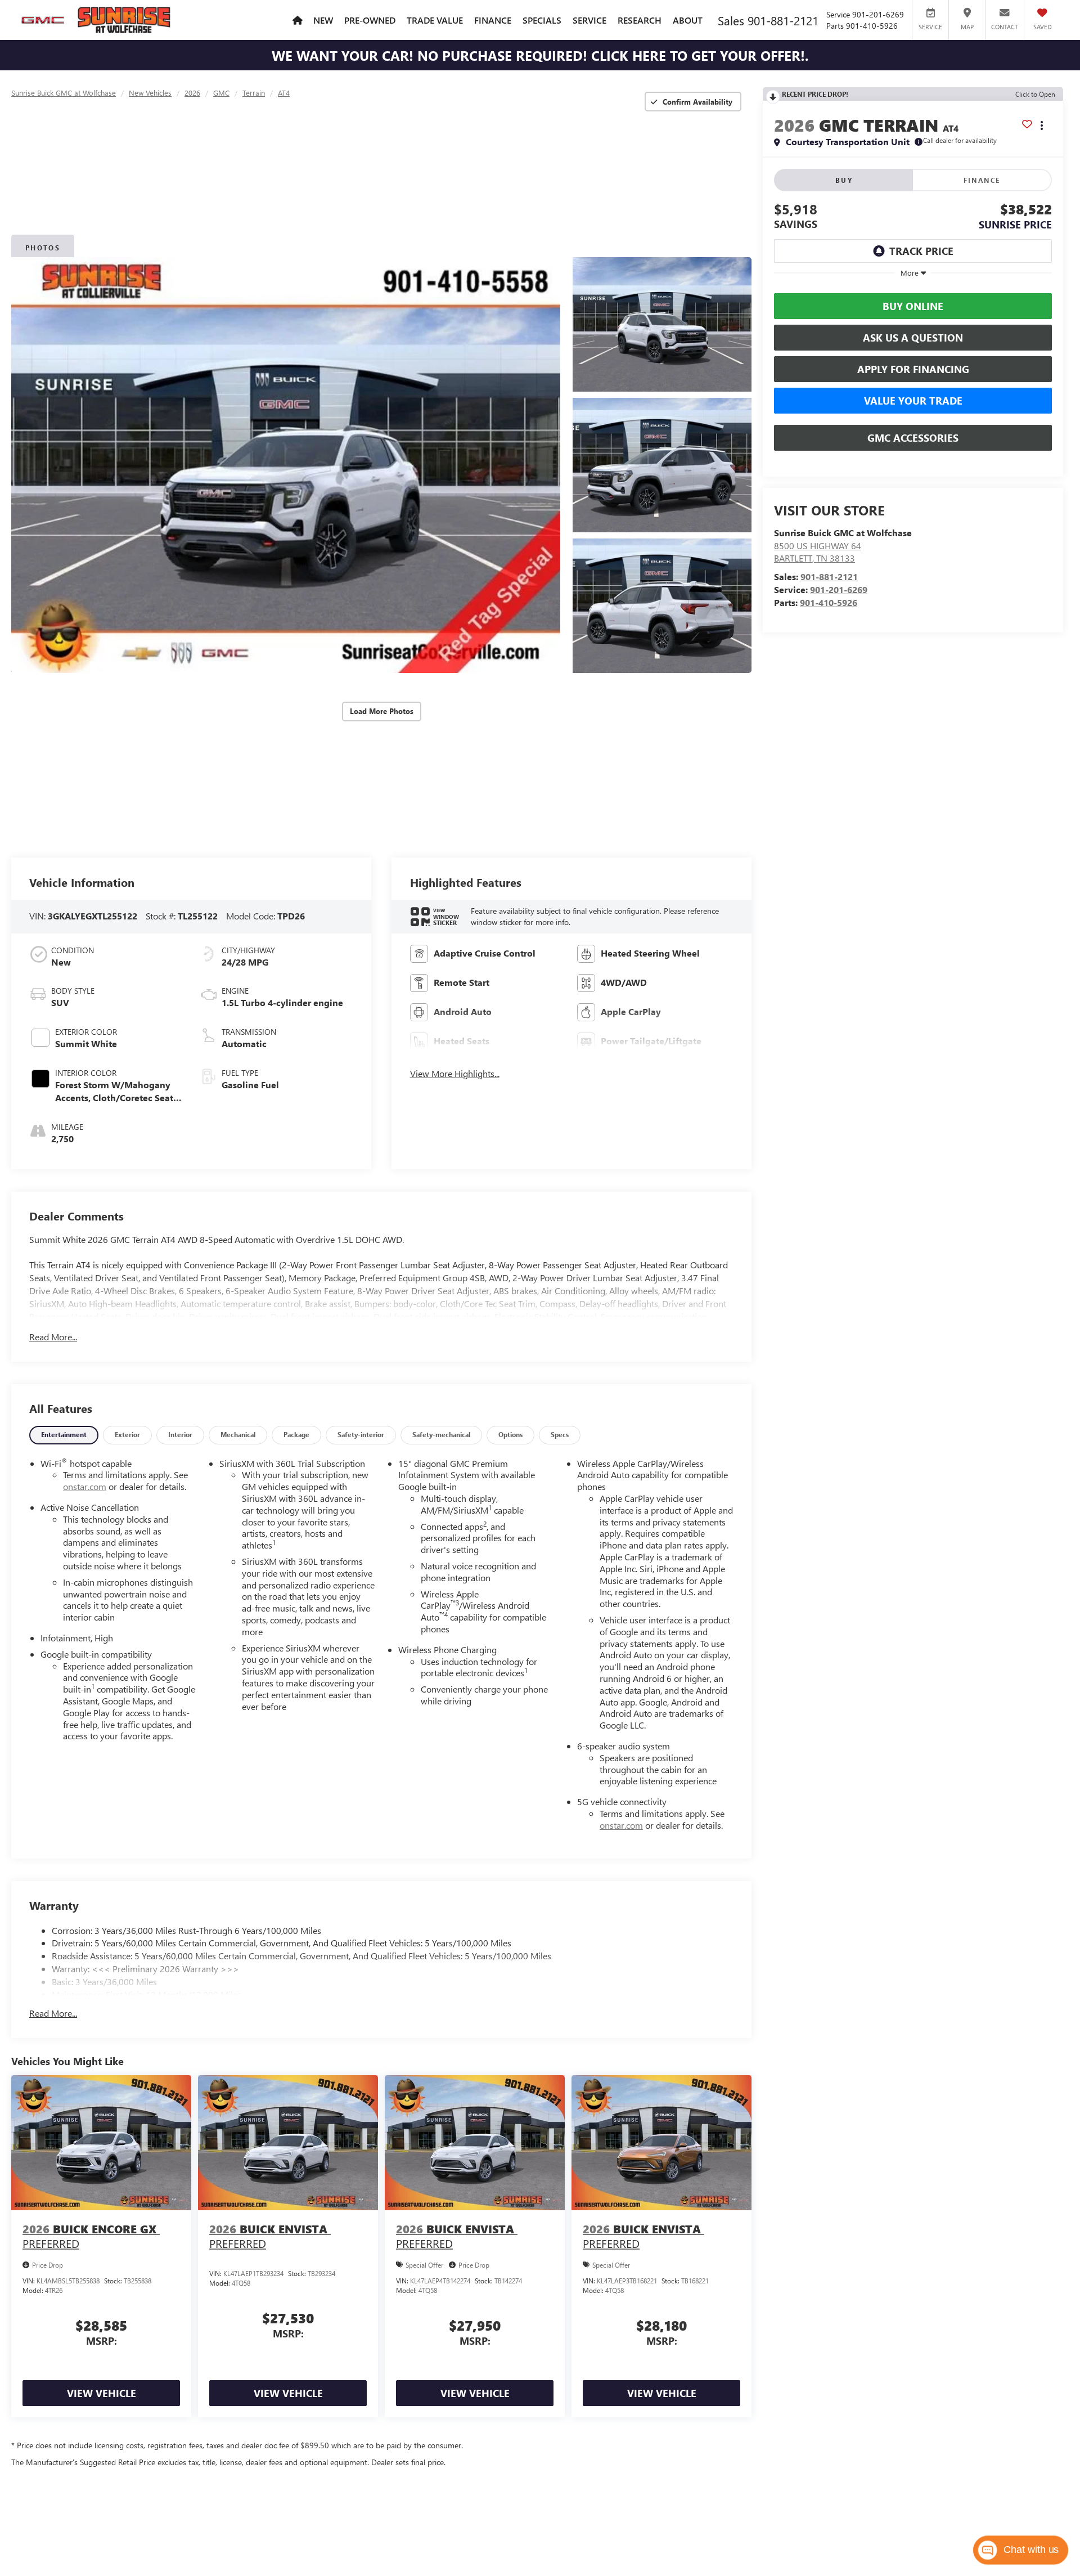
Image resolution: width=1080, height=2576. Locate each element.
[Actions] (1042, 125)
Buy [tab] (844, 180)
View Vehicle (102, 2393)
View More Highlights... (455, 1073)
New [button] (323, 20)
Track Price (921, 251)
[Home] (297, 20)
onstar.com (85, 1486)
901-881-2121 (829, 576)
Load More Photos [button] (382, 711)
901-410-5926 (829, 602)
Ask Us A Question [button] (913, 338)
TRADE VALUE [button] (435, 20)
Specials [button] (542, 20)
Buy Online (913, 306)
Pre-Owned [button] (370, 20)
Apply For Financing (913, 369)
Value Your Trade (913, 401)
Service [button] (589, 20)
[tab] (64, 1435)
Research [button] (640, 20)
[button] (286, 465)
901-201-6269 (839, 589)
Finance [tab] (982, 180)
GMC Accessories (913, 438)
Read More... (53, 1337)
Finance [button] (493, 20)
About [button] (688, 20)
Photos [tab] (43, 248)
